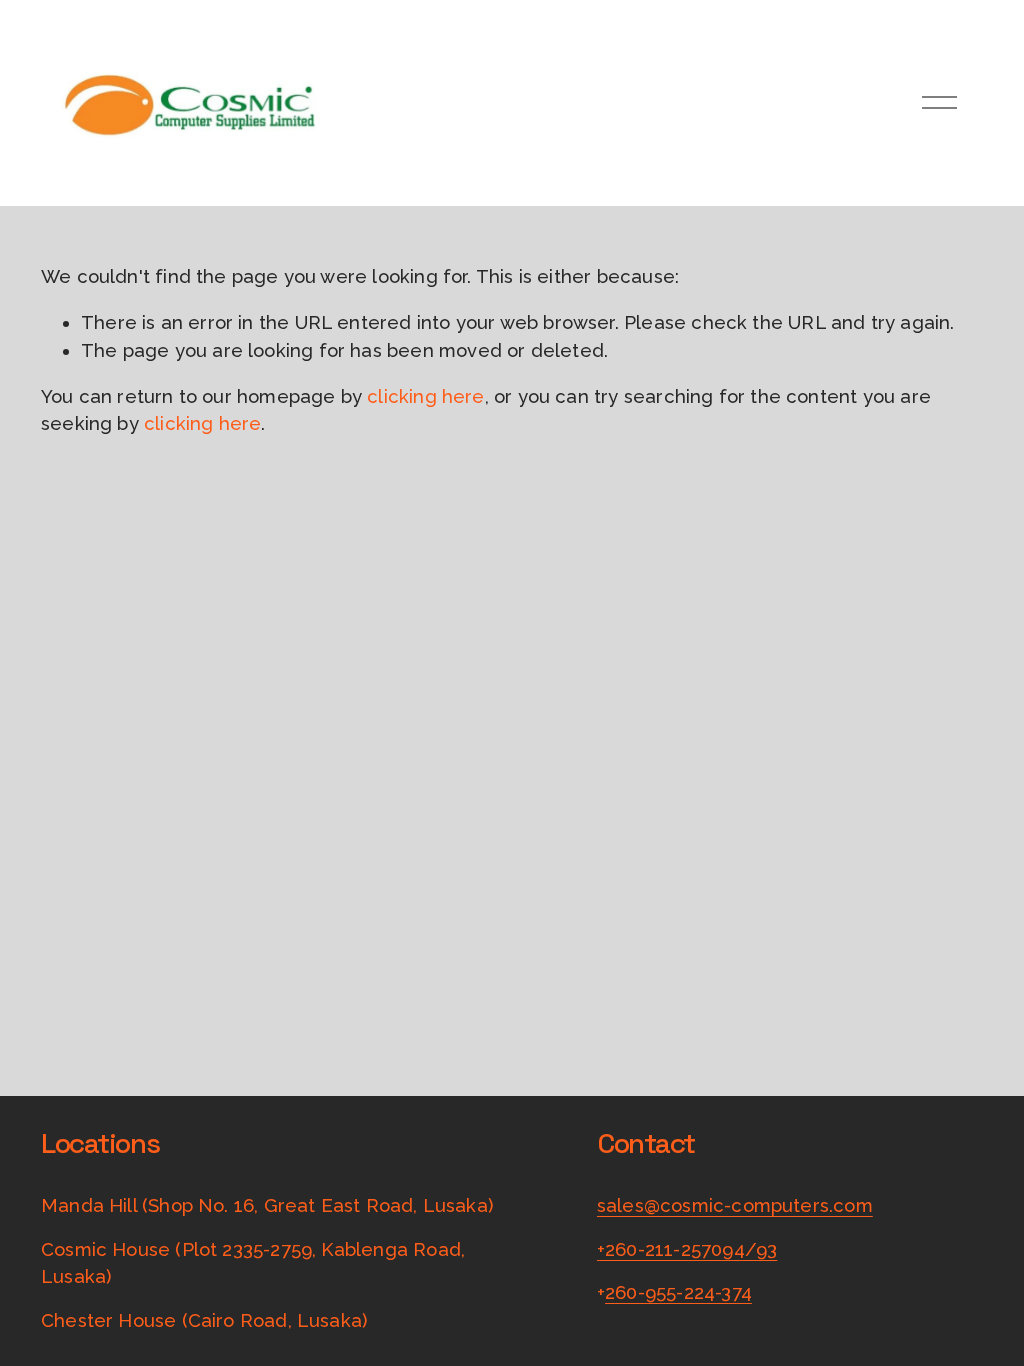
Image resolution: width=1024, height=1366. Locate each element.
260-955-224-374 (678, 1292)
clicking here (425, 396)
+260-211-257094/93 (687, 1249)
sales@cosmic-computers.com (735, 1205)
